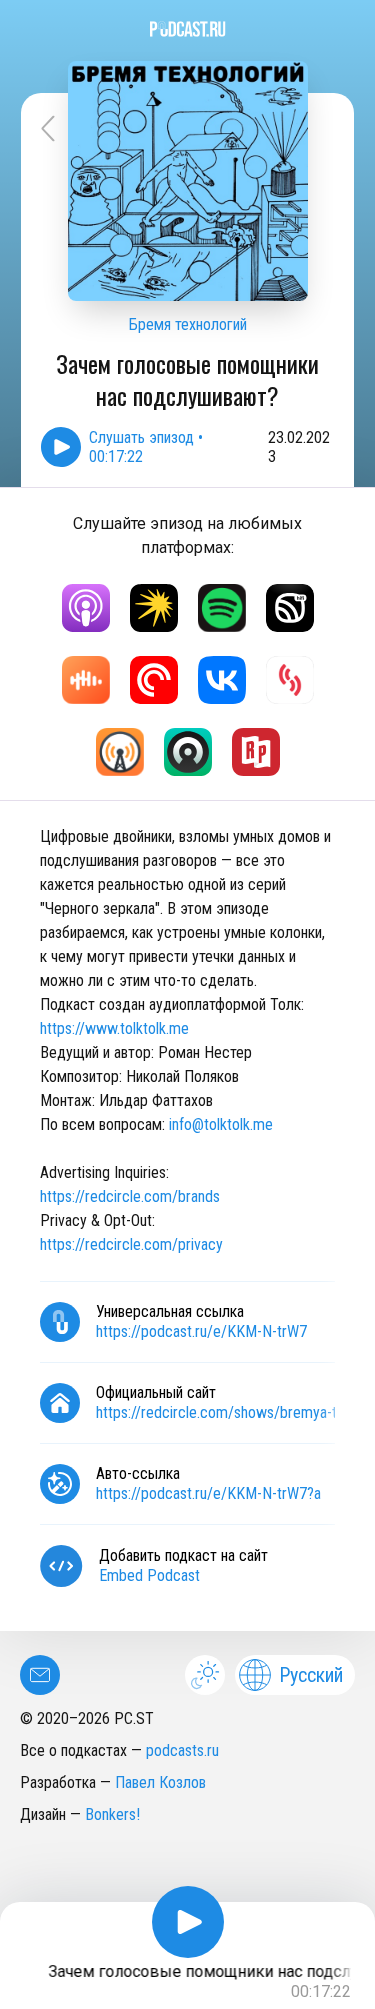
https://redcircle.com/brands (130, 1196)
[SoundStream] (290, 680)
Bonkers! (112, 1814)
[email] (40, 1675)
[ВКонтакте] (222, 680)
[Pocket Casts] (154, 680)
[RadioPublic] (256, 752)
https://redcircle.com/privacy (131, 1244)
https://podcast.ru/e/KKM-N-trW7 (201, 1331)
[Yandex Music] (154, 608)
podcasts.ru (182, 1750)
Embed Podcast (149, 1575)
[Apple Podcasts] (86, 608)
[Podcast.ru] (187, 29)
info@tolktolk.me (221, 1124)
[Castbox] (86, 680)
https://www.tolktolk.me (114, 1028)
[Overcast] (120, 752)
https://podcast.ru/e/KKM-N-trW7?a (208, 1493)
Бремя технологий (188, 324)
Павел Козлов (160, 1782)
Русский (311, 1675)
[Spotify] (222, 608)
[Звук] (290, 608)
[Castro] (188, 752)
